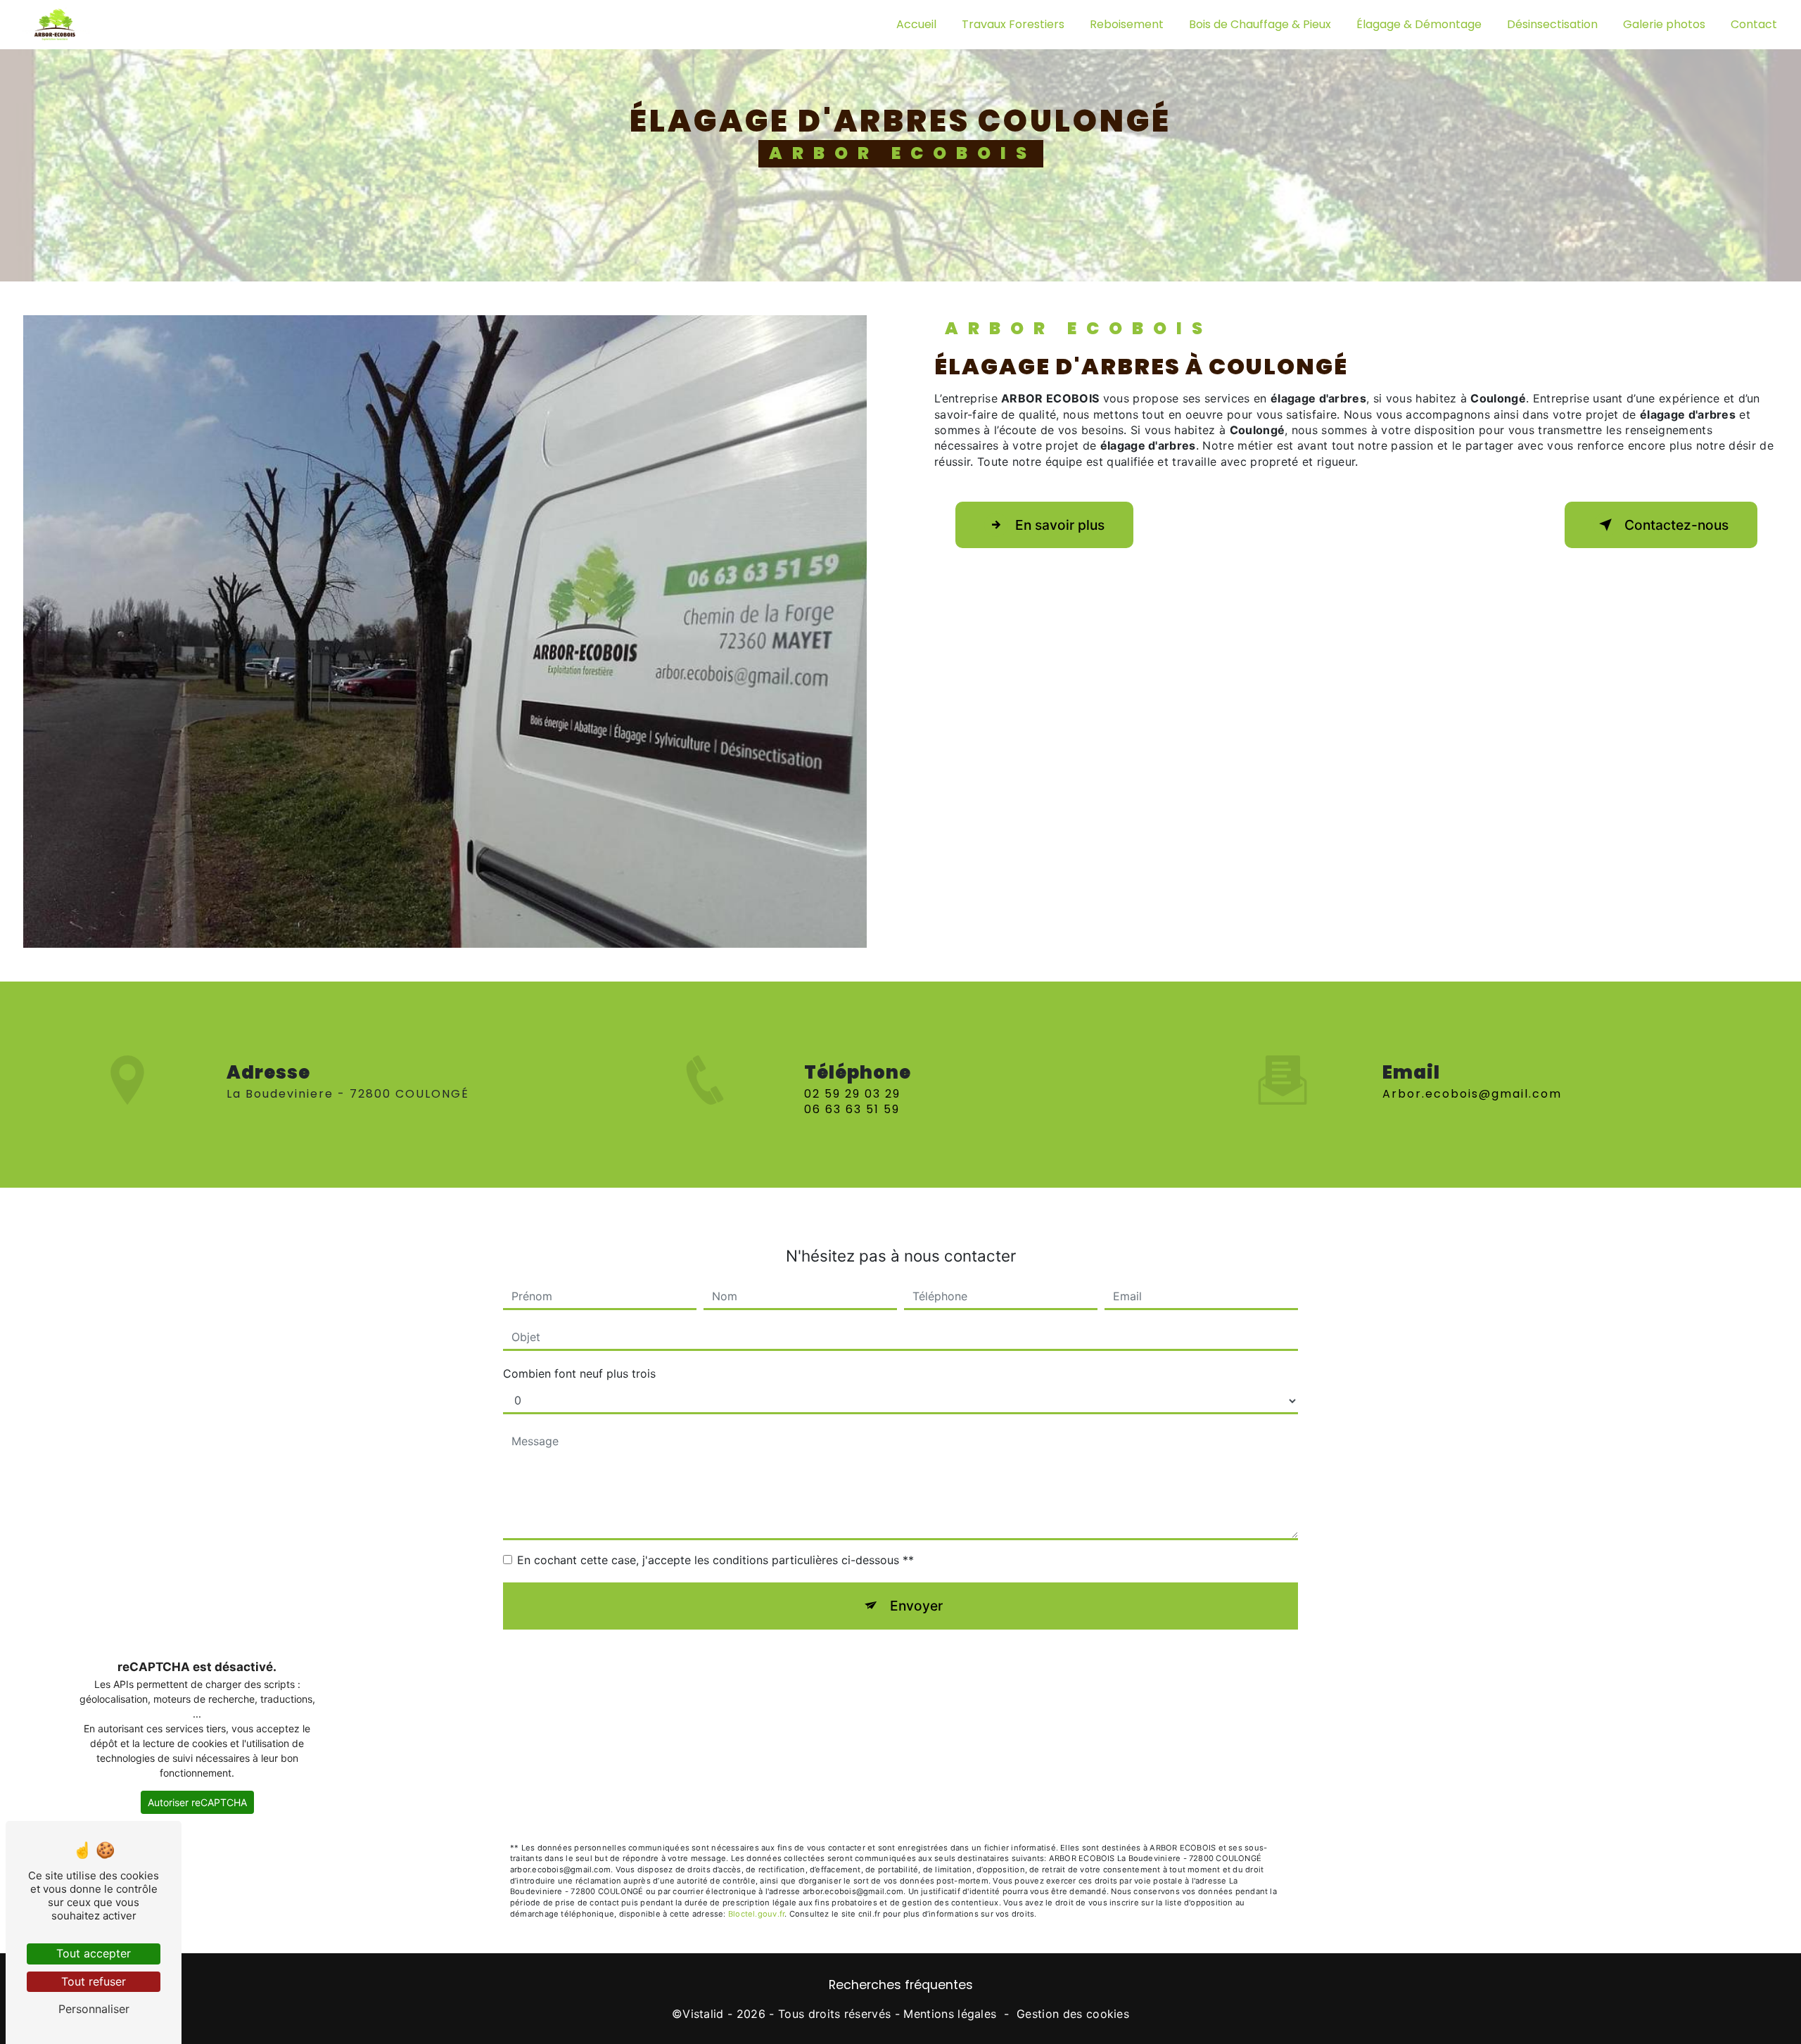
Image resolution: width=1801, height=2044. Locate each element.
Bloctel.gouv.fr (756, 1914)
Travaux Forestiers (1013, 24)
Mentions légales (950, 2014)
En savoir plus (1060, 525)
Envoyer (916, 1606)
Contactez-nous (1676, 525)
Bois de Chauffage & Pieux (1260, 24)
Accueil (916, 24)
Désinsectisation (1552, 24)
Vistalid (703, 2014)
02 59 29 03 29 (852, 1094)
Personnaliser (94, 2009)
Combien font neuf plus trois (579, 1373)
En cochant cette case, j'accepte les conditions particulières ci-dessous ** (715, 1560)
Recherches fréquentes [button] (901, 1985)
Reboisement (1127, 24)
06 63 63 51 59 (852, 1109)
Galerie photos (1664, 24)
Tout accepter (94, 1953)
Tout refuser (94, 1981)
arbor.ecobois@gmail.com (1472, 1094)
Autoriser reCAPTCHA (197, 1802)
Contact (1754, 24)
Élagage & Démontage (1419, 24)
